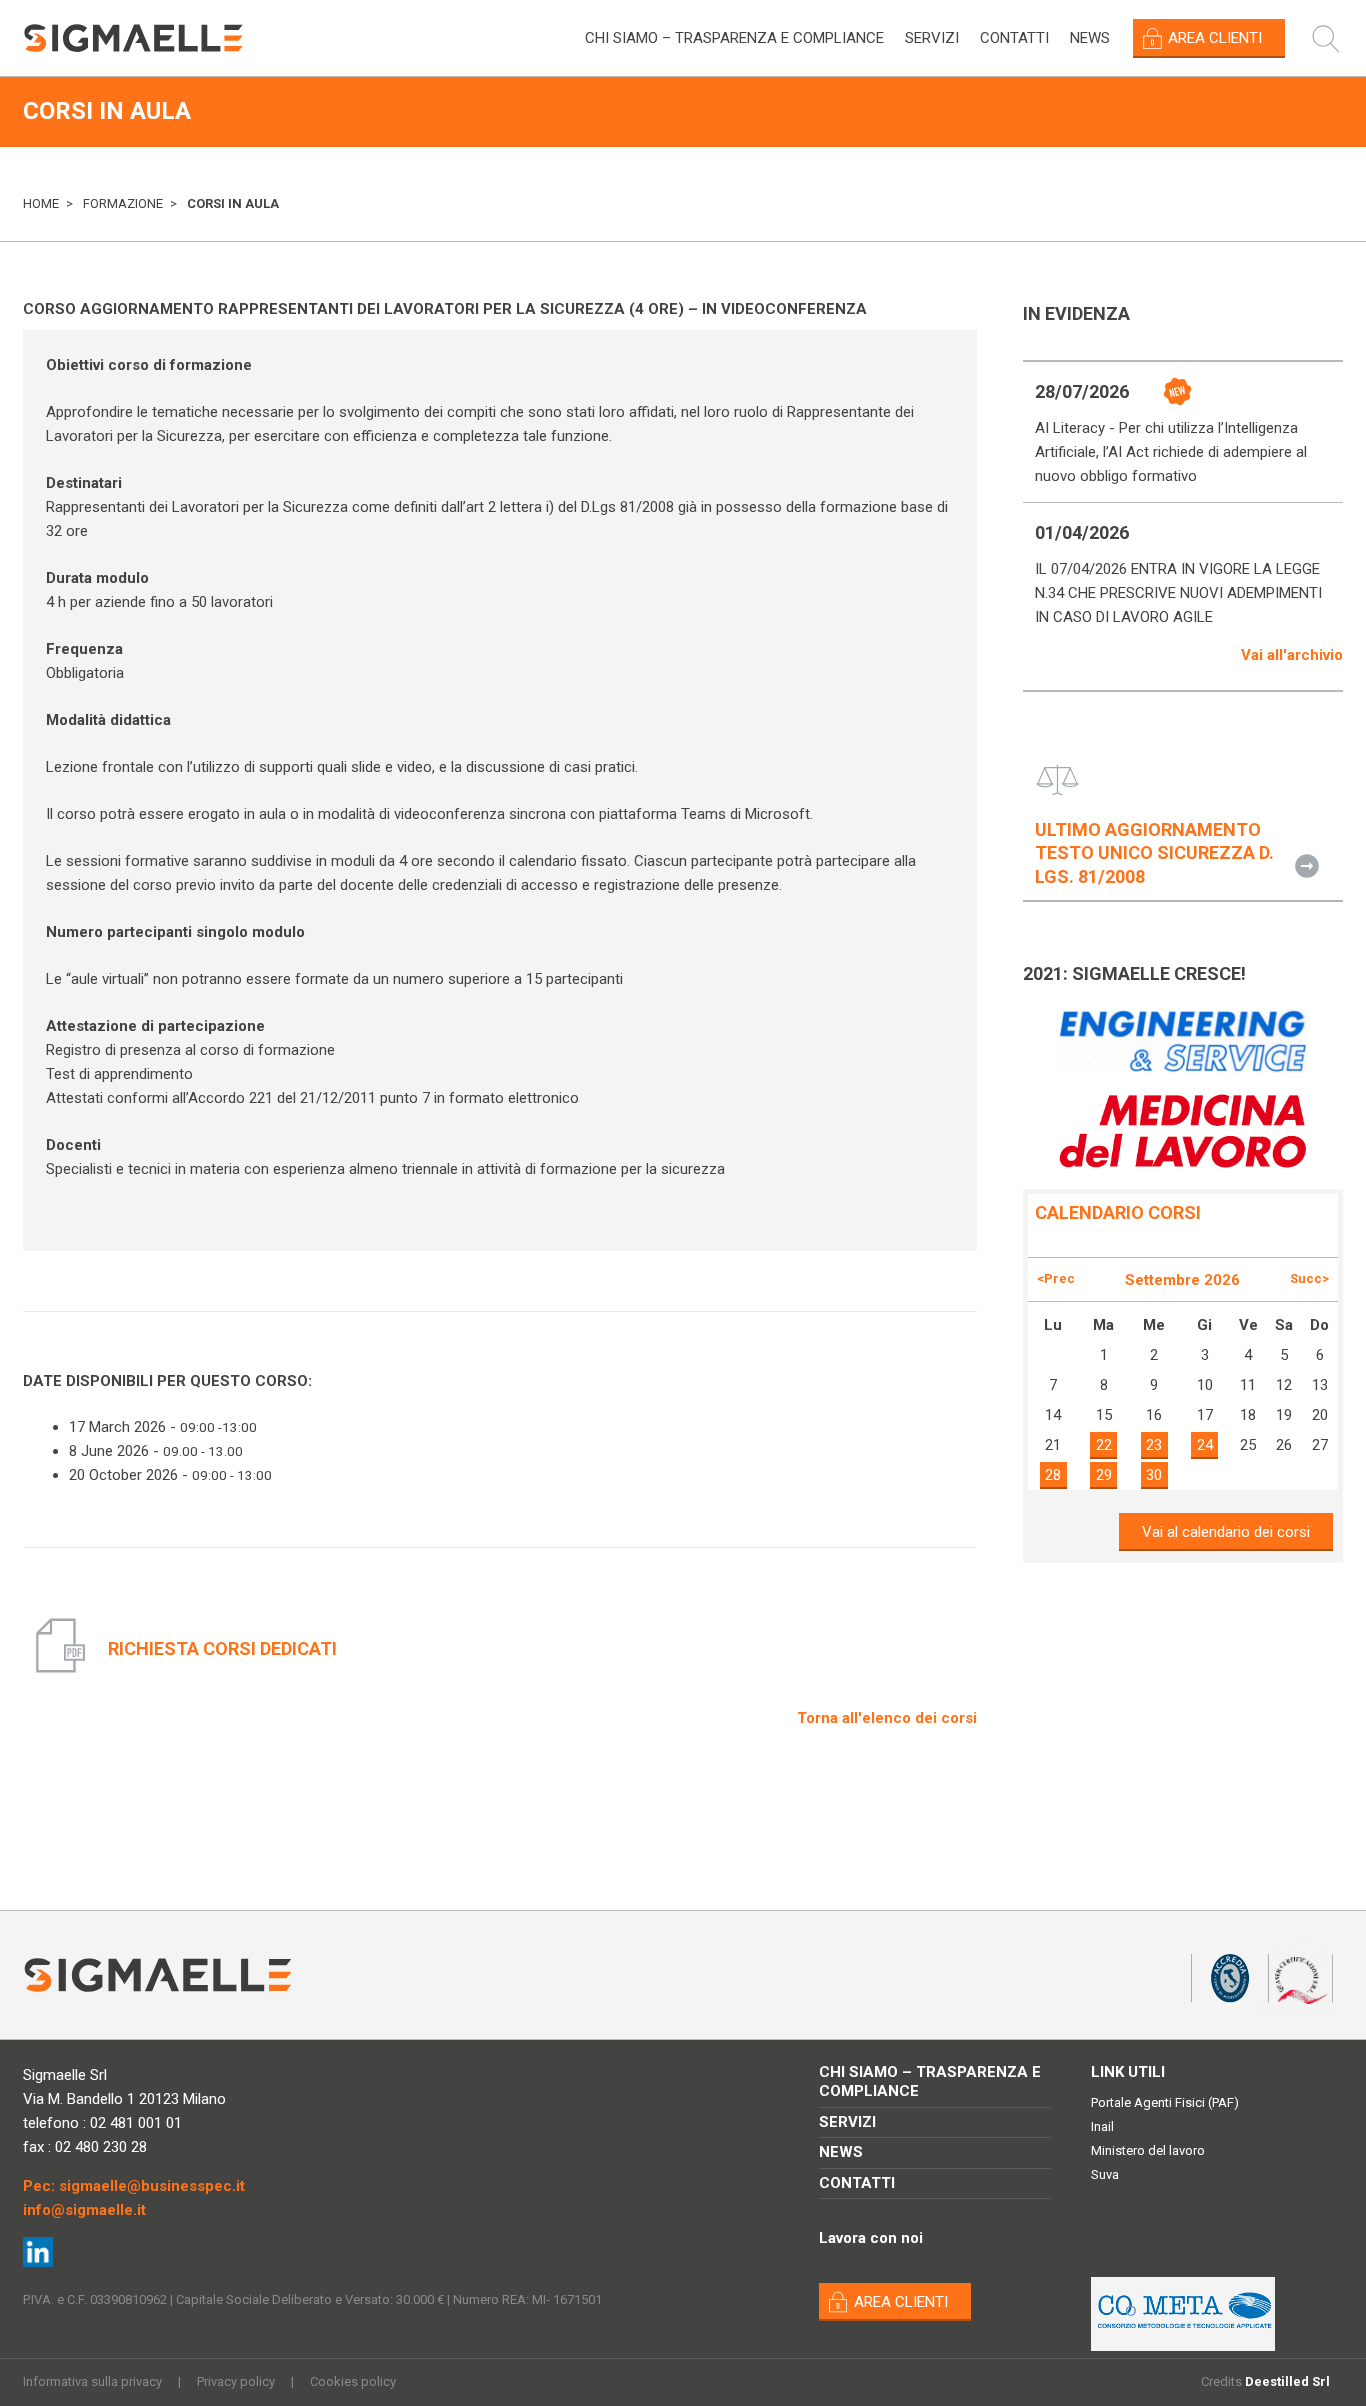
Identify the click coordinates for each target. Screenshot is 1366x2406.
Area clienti (1215, 38)
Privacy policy (236, 2381)
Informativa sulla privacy (92, 2381)
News (1090, 38)
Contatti (1014, 38)
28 (1053, 1475)
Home (41, 203)
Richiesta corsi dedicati (222, 1648)
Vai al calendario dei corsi (1226, 1532)
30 (1154, 1475)
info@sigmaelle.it (84, 2210)
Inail (1102, 2126)
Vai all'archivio (1292, 655)
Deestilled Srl (1287, 2381)
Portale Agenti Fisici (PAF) (1165, 2102)
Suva (1105, 2174)
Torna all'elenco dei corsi (887, 1718)
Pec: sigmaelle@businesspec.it (134, 2186)
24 (1205, 1445)
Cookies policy (353, 2381)
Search (1336, 38)
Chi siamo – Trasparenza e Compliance (734, 38)
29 (1104, 1475)
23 (1154, 1445)
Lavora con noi (871, 2238)
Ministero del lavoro (1148, 2150)
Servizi (932, 38)
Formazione (123, 203)
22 (1104, 1445)
